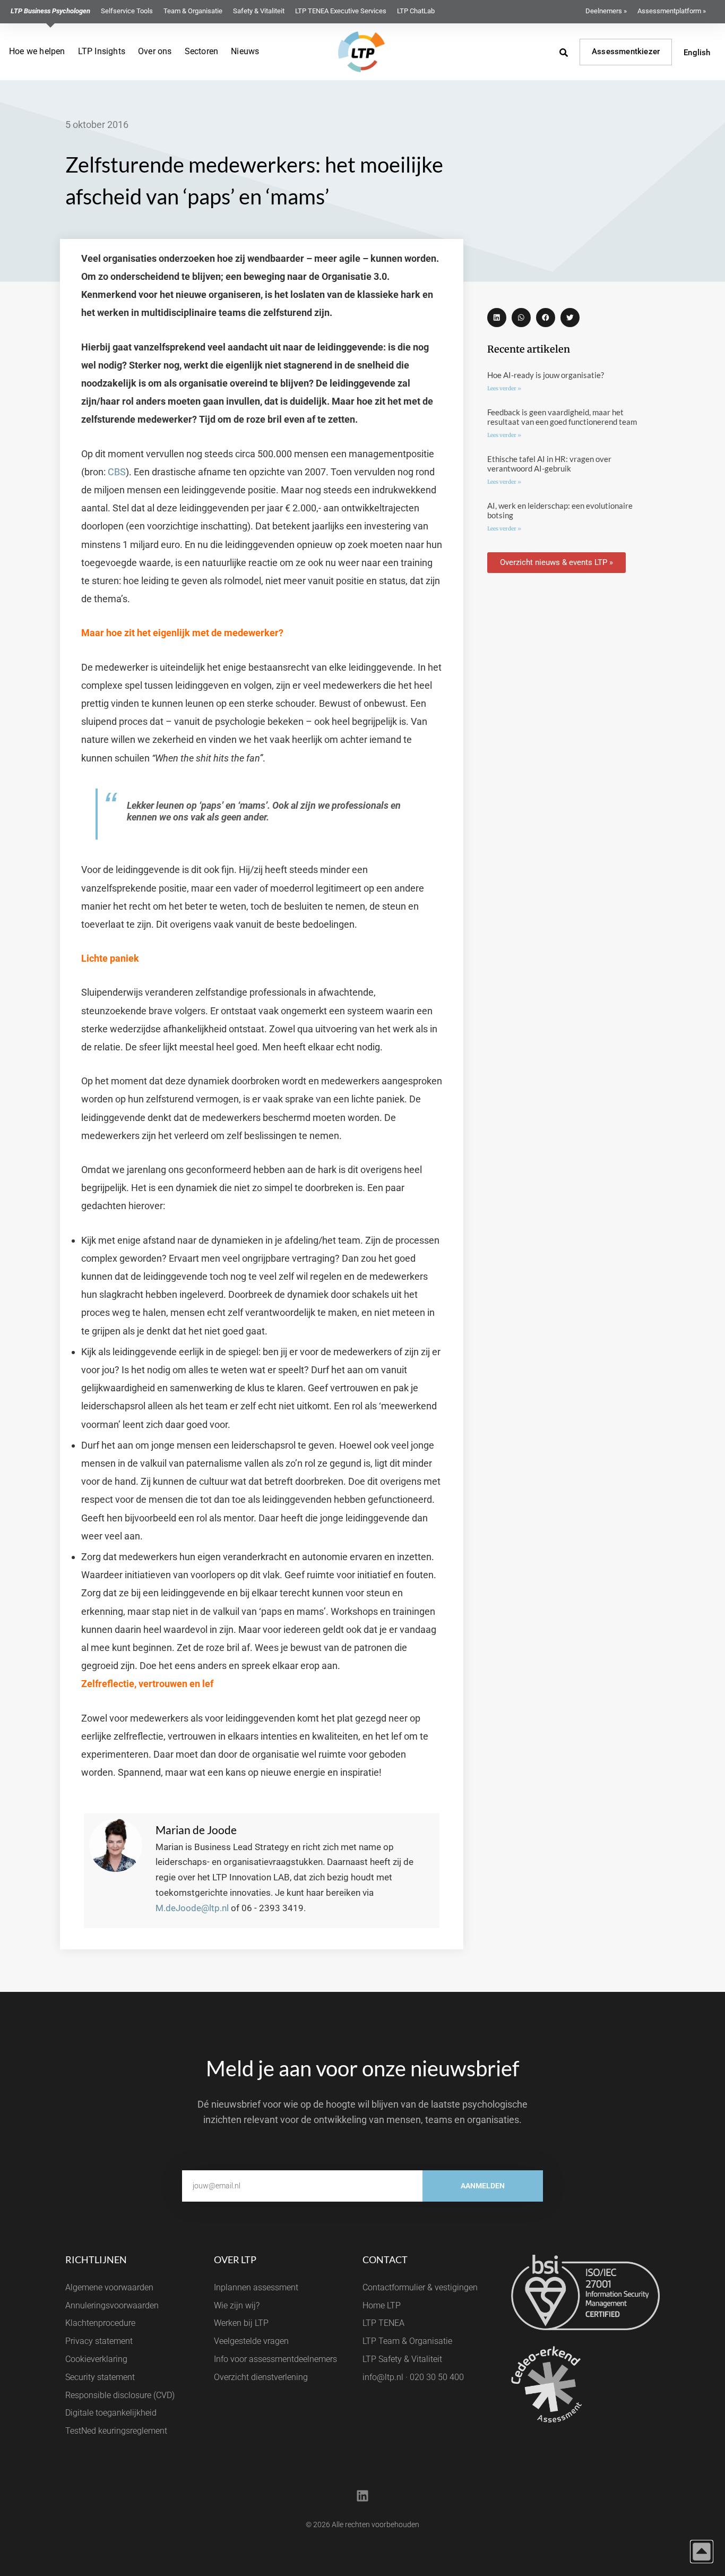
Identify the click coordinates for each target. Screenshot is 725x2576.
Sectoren (202, 51)
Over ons (155, 51)
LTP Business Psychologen (50, 11)
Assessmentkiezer (626, 52)
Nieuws (245, 51)
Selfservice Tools (127, 11)
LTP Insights (102, 51)
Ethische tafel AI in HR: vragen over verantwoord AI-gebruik (549, 464)
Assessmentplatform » (672, 11)
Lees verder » (504, 388)
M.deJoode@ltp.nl (192, 1908)
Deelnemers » (606, 11)
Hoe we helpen (37, 51)
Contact (385, 2260)
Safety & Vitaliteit (259, 11)
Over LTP (235, 2260)
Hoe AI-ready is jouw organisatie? (546, 375)
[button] (497, 318)
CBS (117, 472)
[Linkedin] (362, 2496)
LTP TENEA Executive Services (341, 11)
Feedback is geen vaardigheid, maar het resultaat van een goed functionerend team (562, 417)
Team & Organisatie (193, 11)
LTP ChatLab (416, 11)
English (697, 53)
